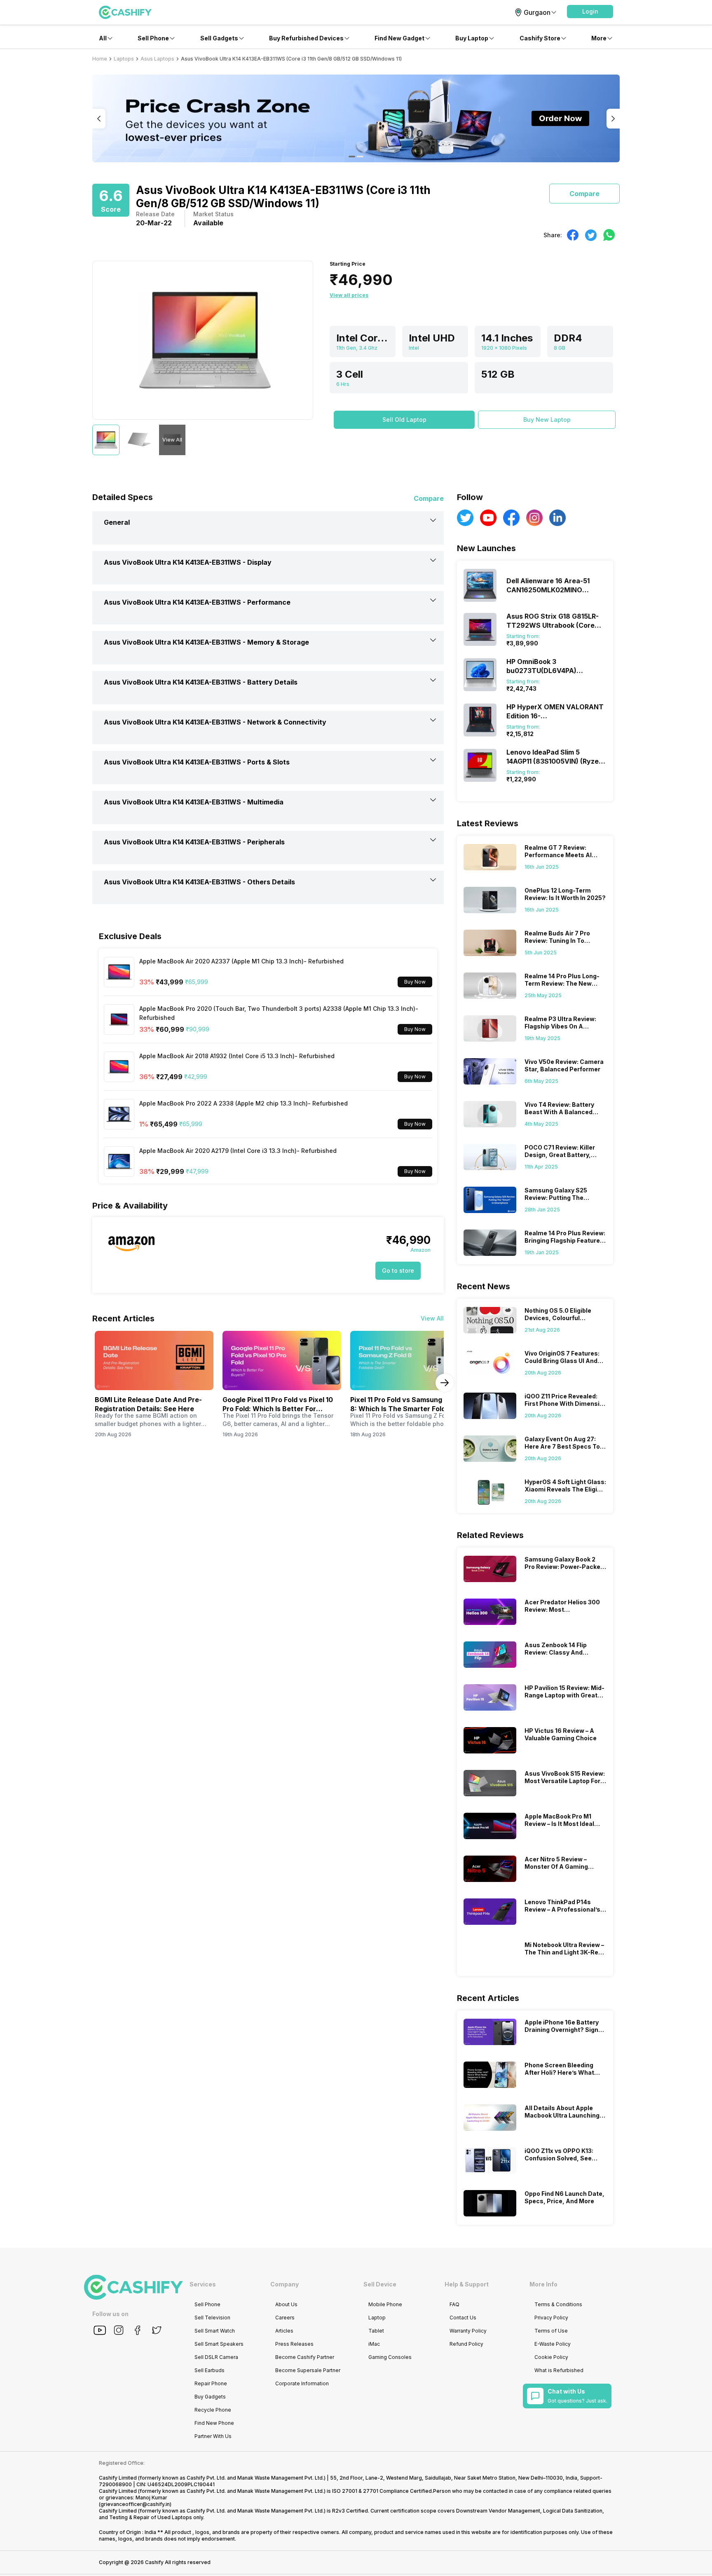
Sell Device (380, 2284)
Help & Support (467, 2284)
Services (203, 2284)
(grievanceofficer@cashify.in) (135, 2504)
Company (285, 2284)
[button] (590, 12)
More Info (543, 2284)
